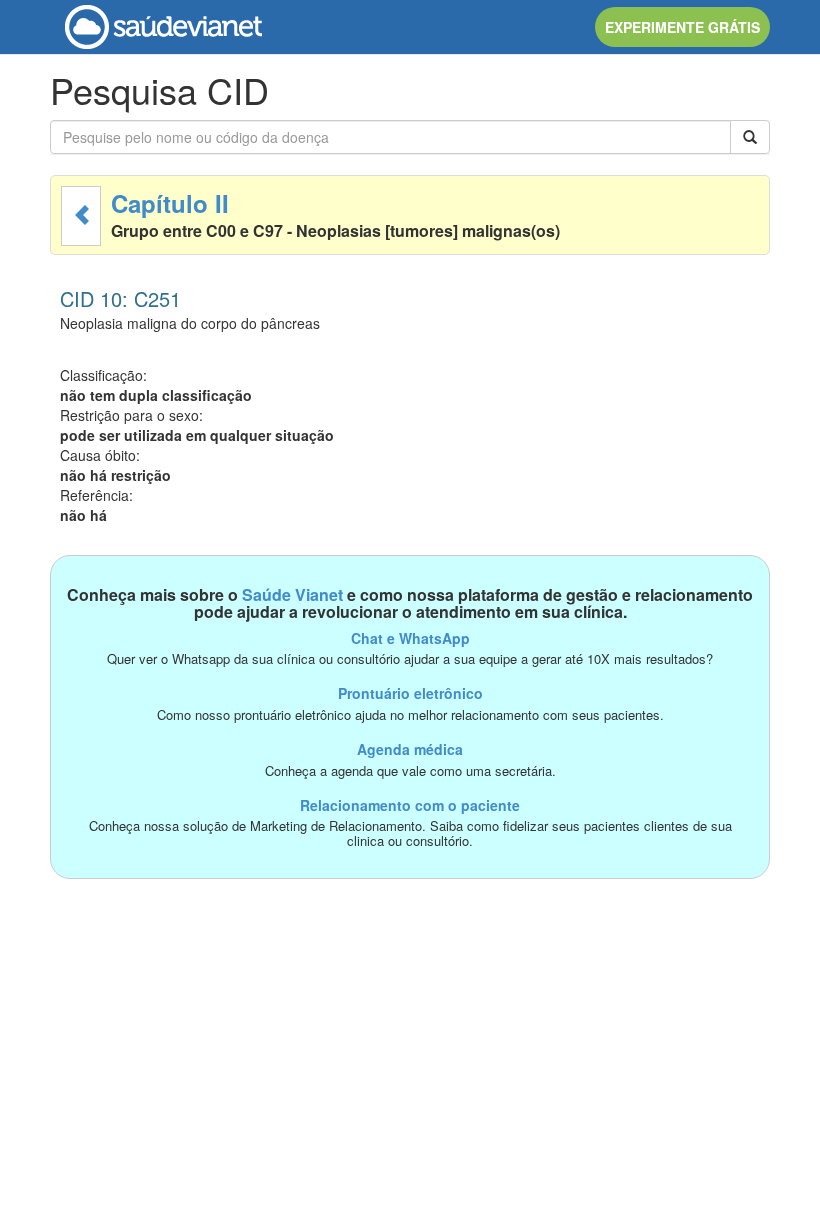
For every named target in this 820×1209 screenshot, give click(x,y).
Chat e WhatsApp (410, 638)
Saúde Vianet (292, 594)
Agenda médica (410, 749)
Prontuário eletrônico (410, 693)
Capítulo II (170, 203)
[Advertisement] (410, 1019)
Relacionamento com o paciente (410, 805)
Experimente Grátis (682, 27)
